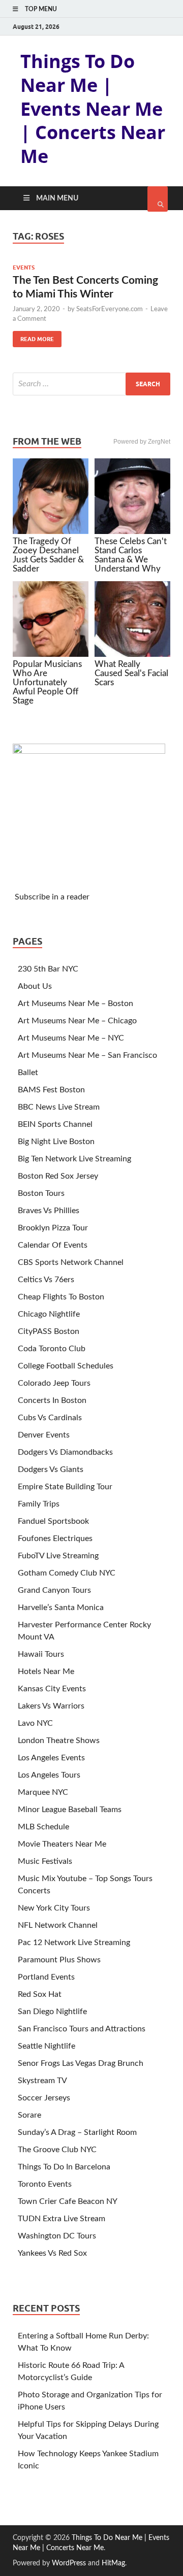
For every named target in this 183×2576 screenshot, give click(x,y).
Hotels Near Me (46, 1671)
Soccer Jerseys (44, 2098)
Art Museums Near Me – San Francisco (87, 1055)
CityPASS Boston (49, 1331)
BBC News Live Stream (59, 1107)
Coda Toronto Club (52, 1349)
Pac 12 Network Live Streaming (74, 1943)
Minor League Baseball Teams (70, 1810)
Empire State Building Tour (65, 1487)
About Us (35, 986)
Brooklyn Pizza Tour (53, 1228)
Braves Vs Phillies (49, 1211)
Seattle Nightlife (47, 2046)
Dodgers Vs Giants (51, 1469)
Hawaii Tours (41, 1654)
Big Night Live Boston (56, 1142)
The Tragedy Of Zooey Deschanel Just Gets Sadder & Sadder (48, 555)
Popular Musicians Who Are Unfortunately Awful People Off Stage (47, 682)
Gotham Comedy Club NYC (67, 1573)
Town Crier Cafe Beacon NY (68, 2201)
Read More (33, 337)
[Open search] (158, 199)
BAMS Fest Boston (51, 1090)
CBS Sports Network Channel (71, 1262)
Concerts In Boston (52, 1400)
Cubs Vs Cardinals (50, 1418)
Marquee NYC (43, 1792)
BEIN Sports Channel (55, 1124)
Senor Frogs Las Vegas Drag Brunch (81, 2063)
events (24, 267)
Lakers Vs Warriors (51, 1706)
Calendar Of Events (53, 1245)
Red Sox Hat (40, 1994)
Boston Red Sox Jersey (58, 1176)
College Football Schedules (66, 1366)
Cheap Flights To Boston (61, 1297)
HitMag (113, 2563)
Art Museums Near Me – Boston (75, 1003)
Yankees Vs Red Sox (52, 2253)
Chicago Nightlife (49, 1314)
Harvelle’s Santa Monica (61, 1608)
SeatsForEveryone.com (110, 309)
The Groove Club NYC (57, 2150)
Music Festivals (45, 1861)
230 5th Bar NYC (48, 969)
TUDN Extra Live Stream (62, 2219)
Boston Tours (41, 1193)
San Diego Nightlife (52, 2012)
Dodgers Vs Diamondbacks (65, 1452)
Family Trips (39, 1504)
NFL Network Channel (58, 1925)
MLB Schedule (43, 1827)
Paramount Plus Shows (59, 1960)
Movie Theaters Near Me (62, 1844)
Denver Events (44, 1435)
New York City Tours (54, 1908)
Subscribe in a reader (52, 897)
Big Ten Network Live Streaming (74, 1159)
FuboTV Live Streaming (58, 1556)
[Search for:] (91, 384)
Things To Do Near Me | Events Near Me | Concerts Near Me (93, 109)
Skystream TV (42, 2081)
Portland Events (46, 1977)
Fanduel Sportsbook (53, 1521)
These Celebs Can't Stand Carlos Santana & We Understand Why (131, 555)
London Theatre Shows (59, 1741)
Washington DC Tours (57, 2236)
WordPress (69, 2563)
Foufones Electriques (55, 1538)
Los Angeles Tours (49, 1775)
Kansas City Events (52, 1689)
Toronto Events (45, 2184)
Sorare (29, 2115)
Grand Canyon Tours (54, 1590)
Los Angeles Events (51, 1758)
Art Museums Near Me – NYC (71, 1038)
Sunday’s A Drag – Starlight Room (77, 2132)
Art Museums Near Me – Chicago (77, 1021)
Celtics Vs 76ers (46, 1280)
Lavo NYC (35, 1723)
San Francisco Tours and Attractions (82, 2029)
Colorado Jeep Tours (54, 1383)
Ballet (28, 1073)
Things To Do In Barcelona (64, 2167)
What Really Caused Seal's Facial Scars (131, 673)
